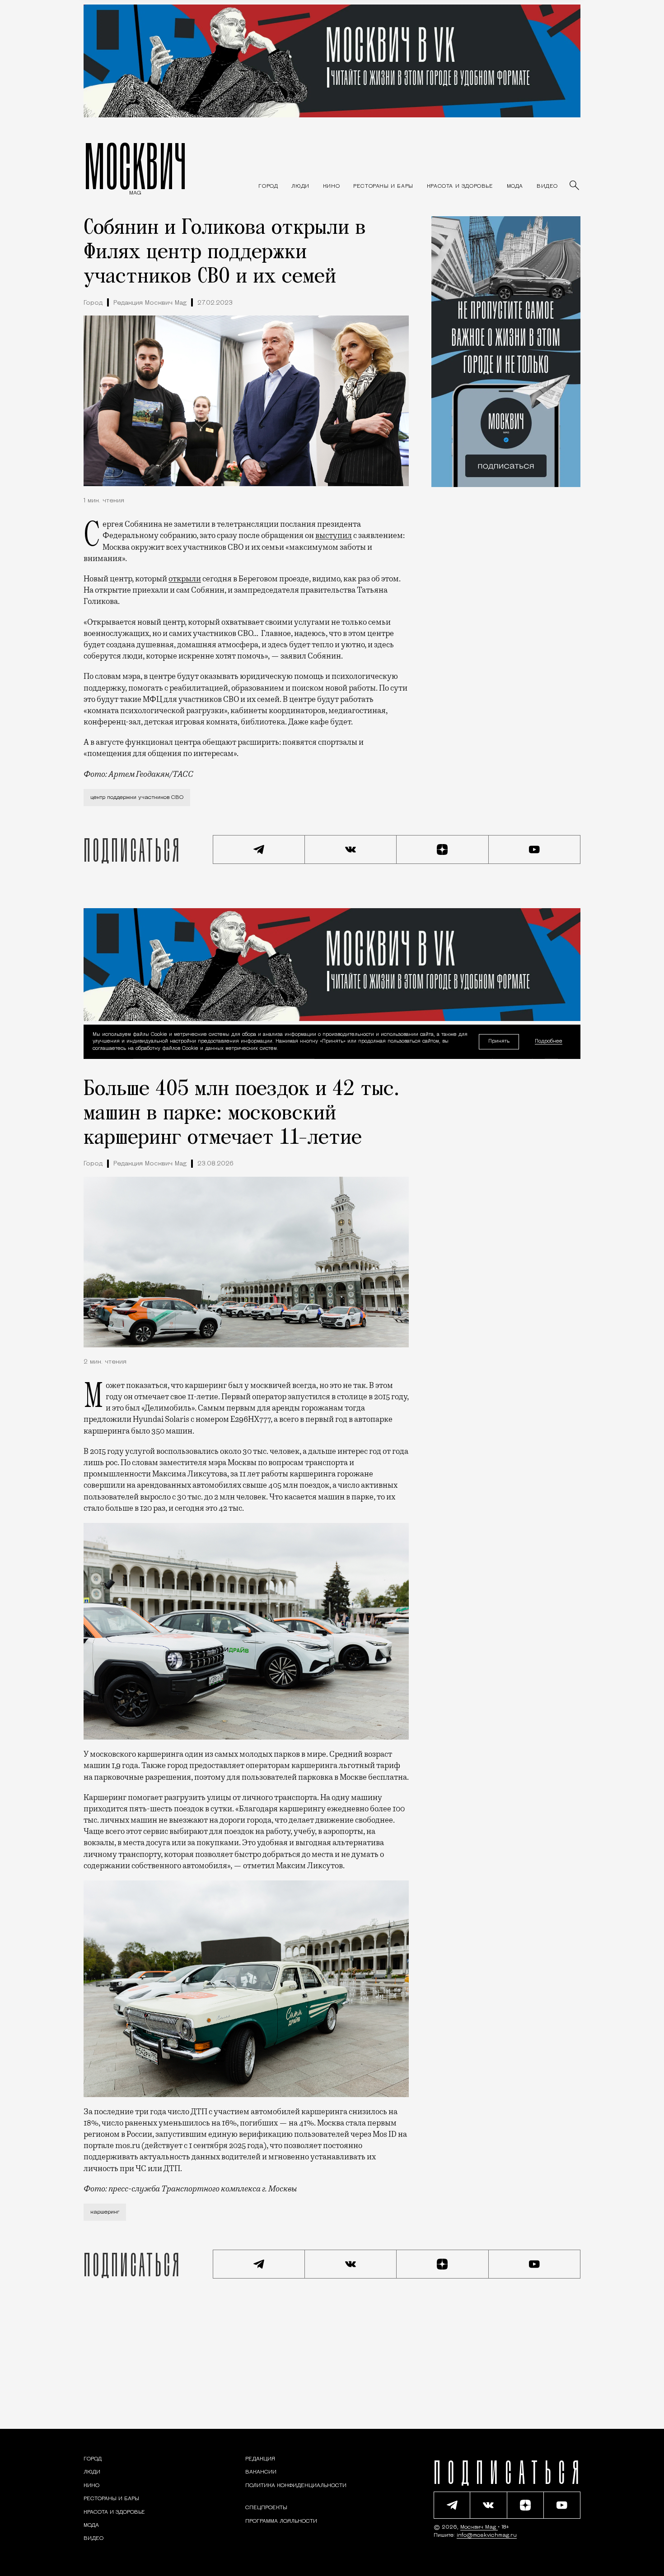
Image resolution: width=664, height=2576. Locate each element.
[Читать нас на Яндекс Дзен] (443, 849)
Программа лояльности (281, 2521)
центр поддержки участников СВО (137, 798)
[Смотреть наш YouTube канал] (535, 849)
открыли (185, 579)
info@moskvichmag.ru (487, 2535)
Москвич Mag (479, 2527)
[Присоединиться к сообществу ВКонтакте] (351, 849)
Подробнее (549, 1042)
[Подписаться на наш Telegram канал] (259, 849)
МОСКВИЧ (135, 166)
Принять (499, 1041)
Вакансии (261, 2472)
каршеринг (105, 2212)
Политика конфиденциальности (296, 2486)
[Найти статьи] (575, 186)
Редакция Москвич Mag (150, 303)
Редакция (260, 2459)
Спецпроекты (266, 2508)
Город (93, 303)
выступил (334, 535)
